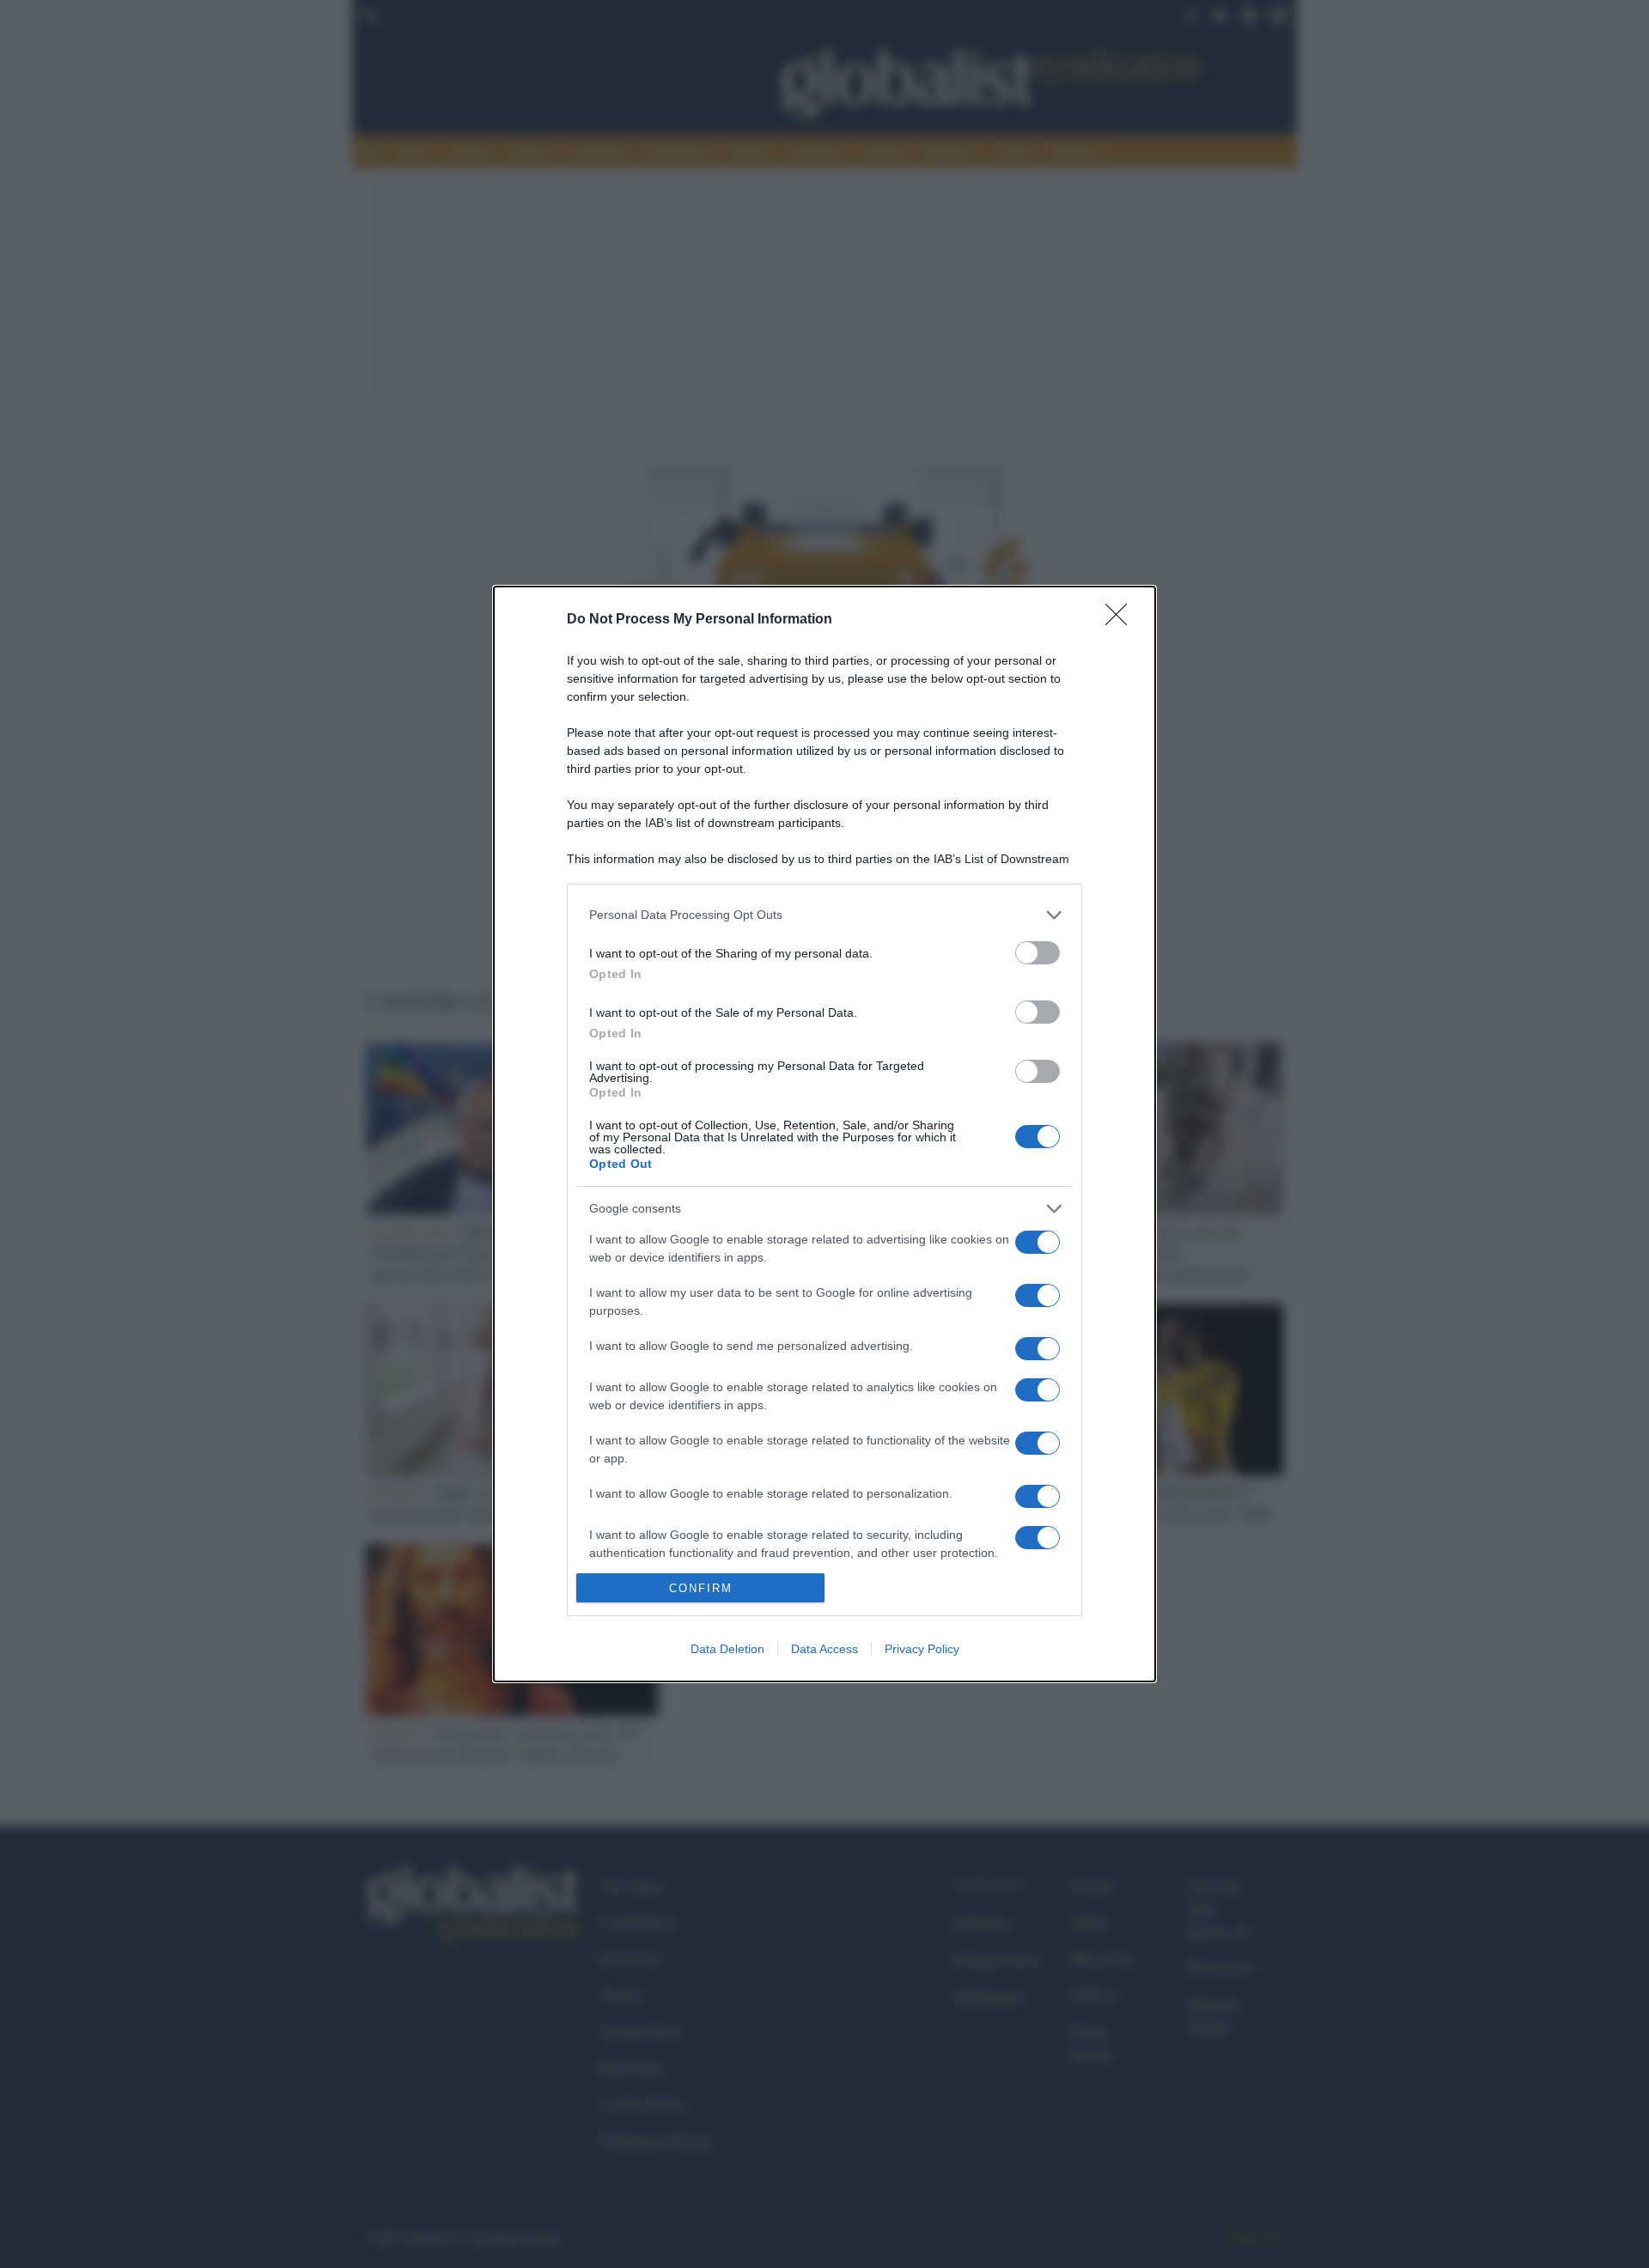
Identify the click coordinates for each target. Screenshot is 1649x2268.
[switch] (1037, 953)
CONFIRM (701, 1588)
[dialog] (824, 1134)
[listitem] (824, 915)
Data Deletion (727, 1649)
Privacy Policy (922, 1649)
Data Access (824, 1649)
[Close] (1122, 620)
